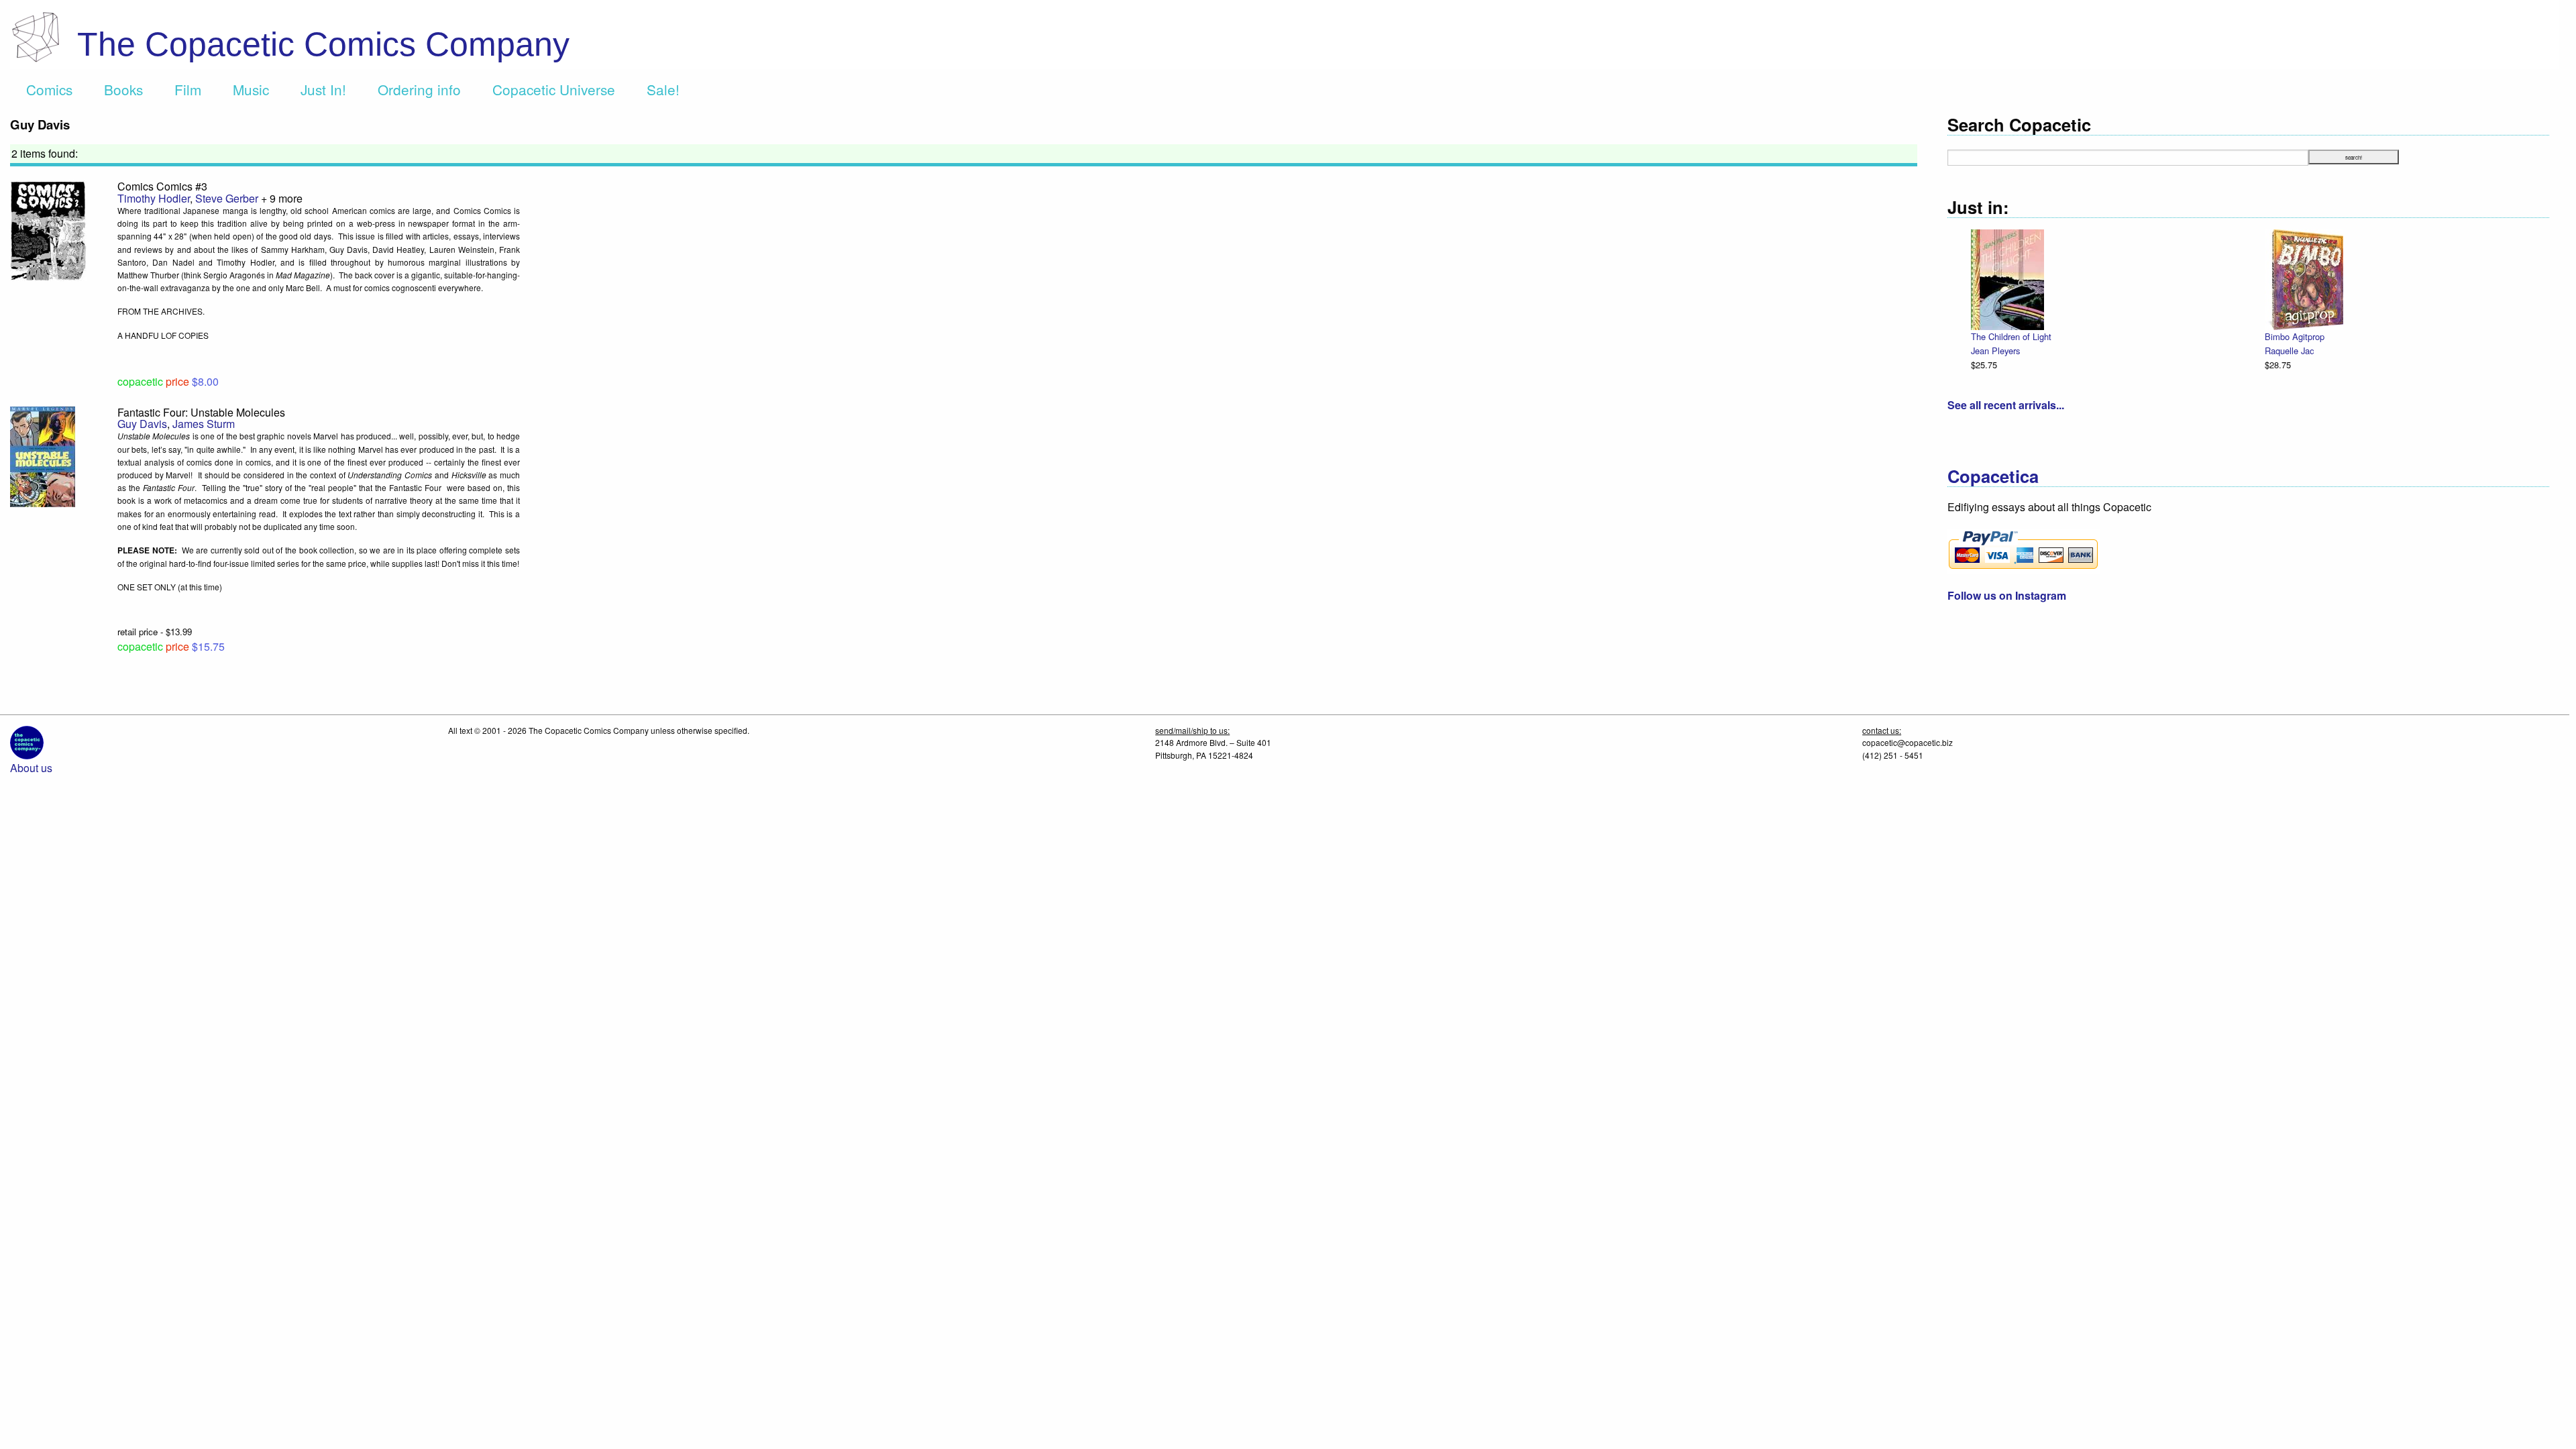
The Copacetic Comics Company (323, 44)
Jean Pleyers (1995, 351)
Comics (49, 89)
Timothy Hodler (154, 198)
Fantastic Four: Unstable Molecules (201, 412)
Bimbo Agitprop (2295, 336)
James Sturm (204, 424)
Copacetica (1993, 476)
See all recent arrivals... (2006, 405)
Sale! (663, 89)
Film (188, 89)
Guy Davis (142, 424)
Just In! (323, 89)
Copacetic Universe (554, 89)
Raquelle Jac (2289, 351)
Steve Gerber (227, 198)
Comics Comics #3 (162, 186)
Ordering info (419, 89)
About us (31, 768)
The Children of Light (2011, 336)
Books (123, 89)
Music (251, 89)
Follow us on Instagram (2007, 595)
